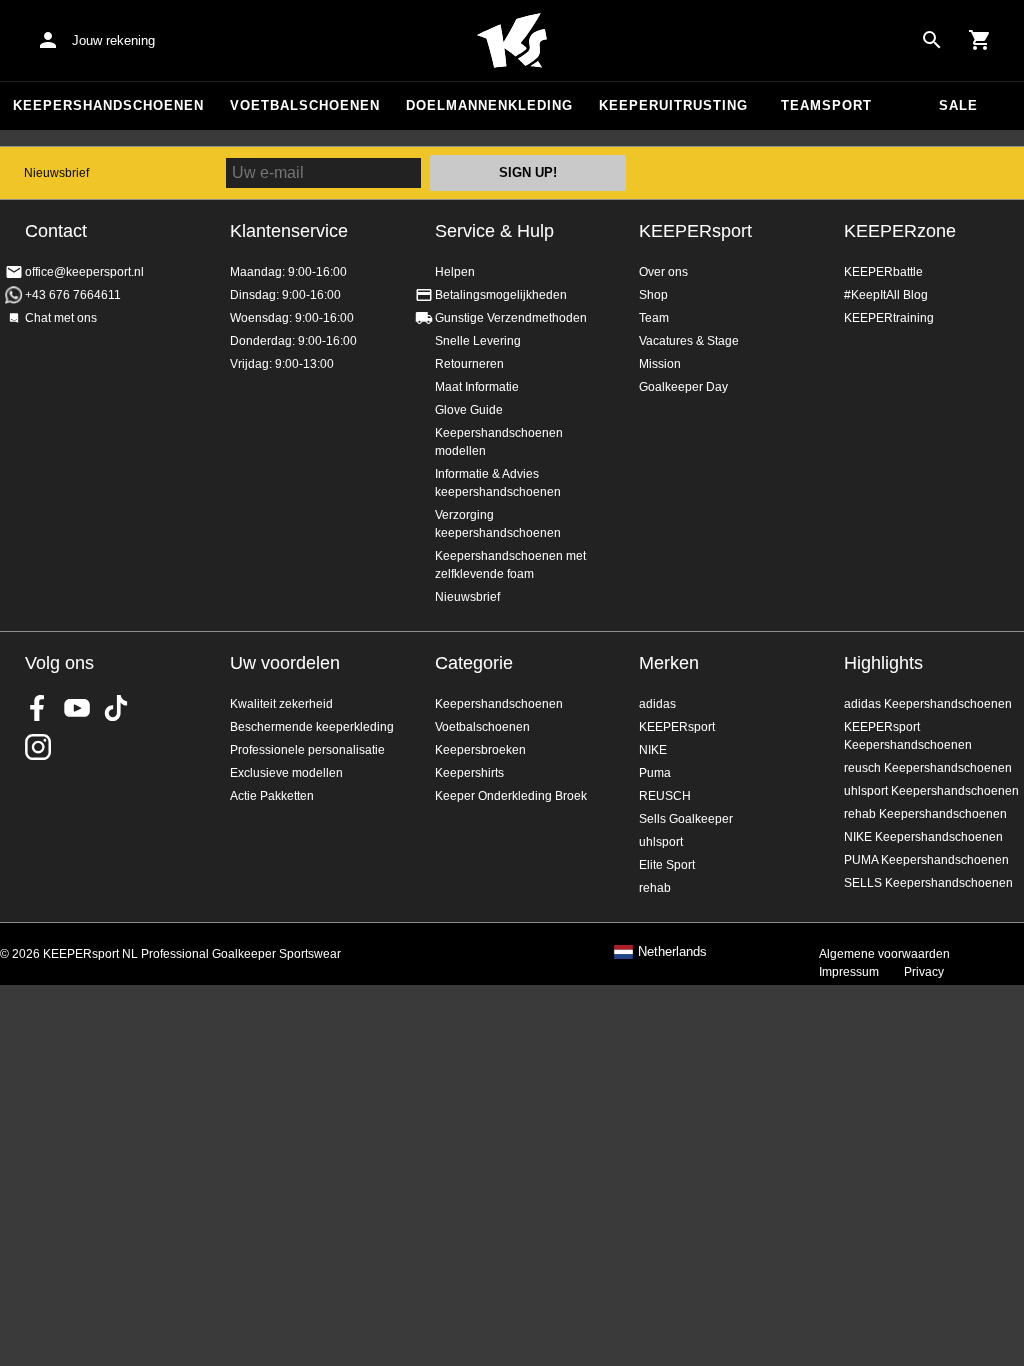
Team (654, 318)
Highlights (883, 663)
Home (512, 41)
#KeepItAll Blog (886, 295)
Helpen (455, 272)
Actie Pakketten (272, 796)
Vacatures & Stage (689, 341)
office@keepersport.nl (84, 272)
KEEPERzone (900, 231)
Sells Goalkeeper (686, 819)
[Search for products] (932, 40)
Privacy (924, 972)
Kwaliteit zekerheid (281, 704)
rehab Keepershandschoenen (925, 814)
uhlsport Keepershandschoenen (931, 791)
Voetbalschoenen (305, 105)
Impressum (849, 972)
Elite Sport (667, 865)
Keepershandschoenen (108, 105)
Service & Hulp (494, 231)
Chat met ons (61, 318)
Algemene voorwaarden (884, 954)
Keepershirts (469, 773)
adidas (657, 704)
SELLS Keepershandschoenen (928, 883)
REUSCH (665, 796)
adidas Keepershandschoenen (928, 704)
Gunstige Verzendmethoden (511, 318)
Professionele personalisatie (307, 750)
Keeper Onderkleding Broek (511, 796)
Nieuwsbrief (56, 173)
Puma (655, 773)
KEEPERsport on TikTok (116, 708)
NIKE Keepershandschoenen (923, 837)
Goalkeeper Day (683, 387)
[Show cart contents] (980, 40)
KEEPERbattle (883, 272)
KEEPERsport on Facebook (38, 708)
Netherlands (672, 952)
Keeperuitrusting (673, 105)
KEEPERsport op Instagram (38, 747)
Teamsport (826, 105)
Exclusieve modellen (286, 773)
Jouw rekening (113, 40)
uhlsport (661, 842)
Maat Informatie (477, 387)
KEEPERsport (695, 231)
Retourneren (469, 364)
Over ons (663, 272)
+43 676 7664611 (73, 295)
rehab (655, 888)
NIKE (653, 750)
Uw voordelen (285, 663)
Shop (653, 295)
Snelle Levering (478, 341)
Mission (660, 364)
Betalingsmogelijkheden (501, 295)
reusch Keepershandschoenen (928, 768)
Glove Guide (469, 410)
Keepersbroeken (480, 750)
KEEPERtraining (889, 318)
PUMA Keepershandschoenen (926, 860)
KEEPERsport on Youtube (77, 708)
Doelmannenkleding (489, 105)
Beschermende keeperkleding (312, 727)
